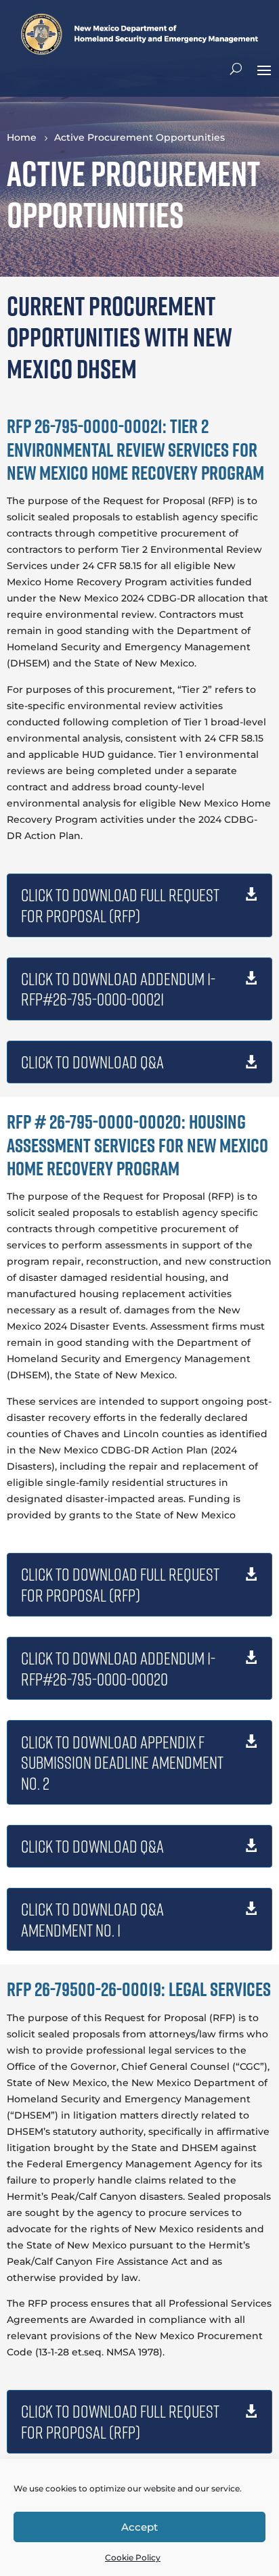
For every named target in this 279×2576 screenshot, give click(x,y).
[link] (139, 51)
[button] (264, 69)
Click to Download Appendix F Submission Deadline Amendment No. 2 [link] (122, 1763)
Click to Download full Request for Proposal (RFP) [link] (120, 905)
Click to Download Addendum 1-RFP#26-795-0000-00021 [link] (118, 989)
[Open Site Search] (236, 69)
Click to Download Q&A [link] (92, 1062)
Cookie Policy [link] (133, 2557)
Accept (139, 2527)
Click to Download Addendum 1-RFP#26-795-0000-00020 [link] (118, 1668)
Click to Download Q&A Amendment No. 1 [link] (92, 1919)
